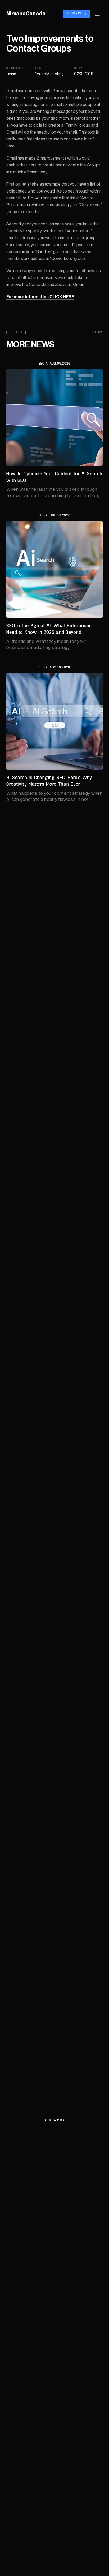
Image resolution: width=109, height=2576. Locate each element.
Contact (75, 14)
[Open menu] (97, 14)
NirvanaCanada (26, 14)
